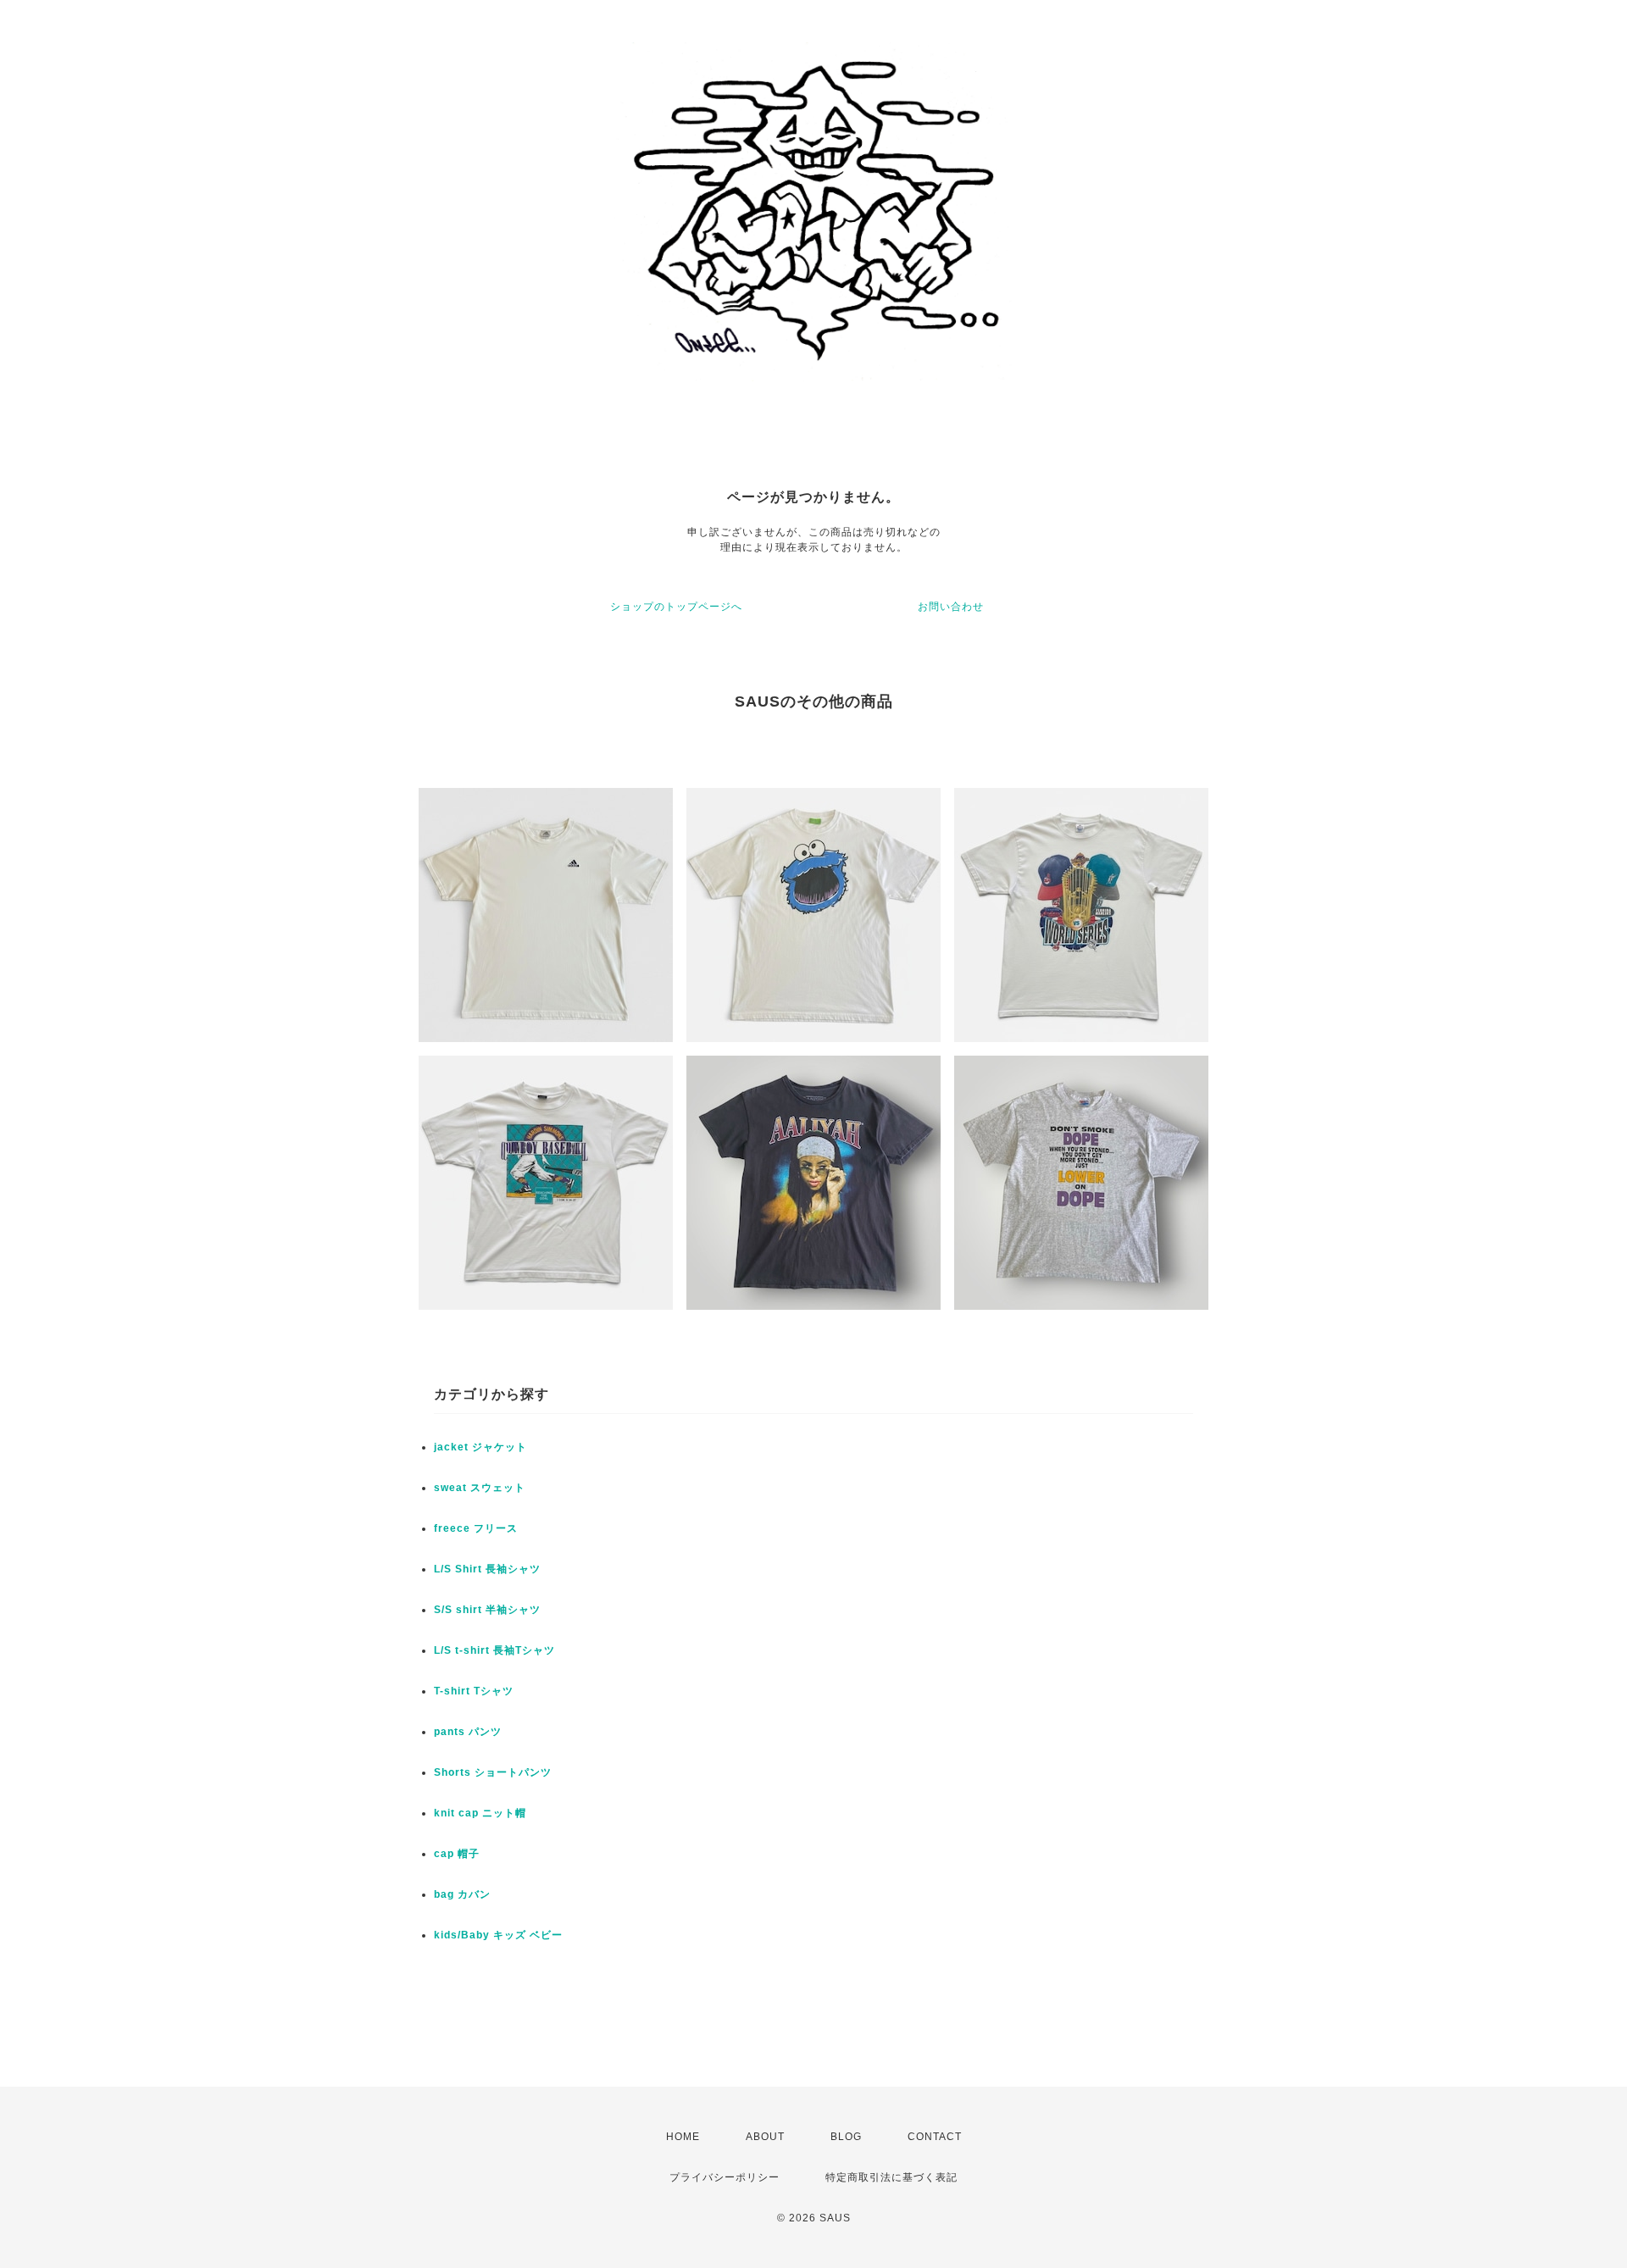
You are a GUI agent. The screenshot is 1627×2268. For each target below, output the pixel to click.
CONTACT (935, 2137)
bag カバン (462, 1894)
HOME (683, 2137)
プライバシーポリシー (725, 2177)
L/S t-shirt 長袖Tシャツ (494, 1650)
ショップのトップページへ (676, 607)
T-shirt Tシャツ (474, 1691)
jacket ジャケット (480, 1447)
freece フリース (476, 1528)
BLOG (846, 2137)
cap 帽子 (457, 1854)
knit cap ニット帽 (480, 1813)
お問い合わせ (951, 607)
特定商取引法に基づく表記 (891, 2177)
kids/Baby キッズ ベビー (498, 1935)
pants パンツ (468, 1732)
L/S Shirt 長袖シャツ (487, 1569)
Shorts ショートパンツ (493, 1772)
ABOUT (765, 2137)
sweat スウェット (480, 1488)
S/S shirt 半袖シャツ (487, 1610)
